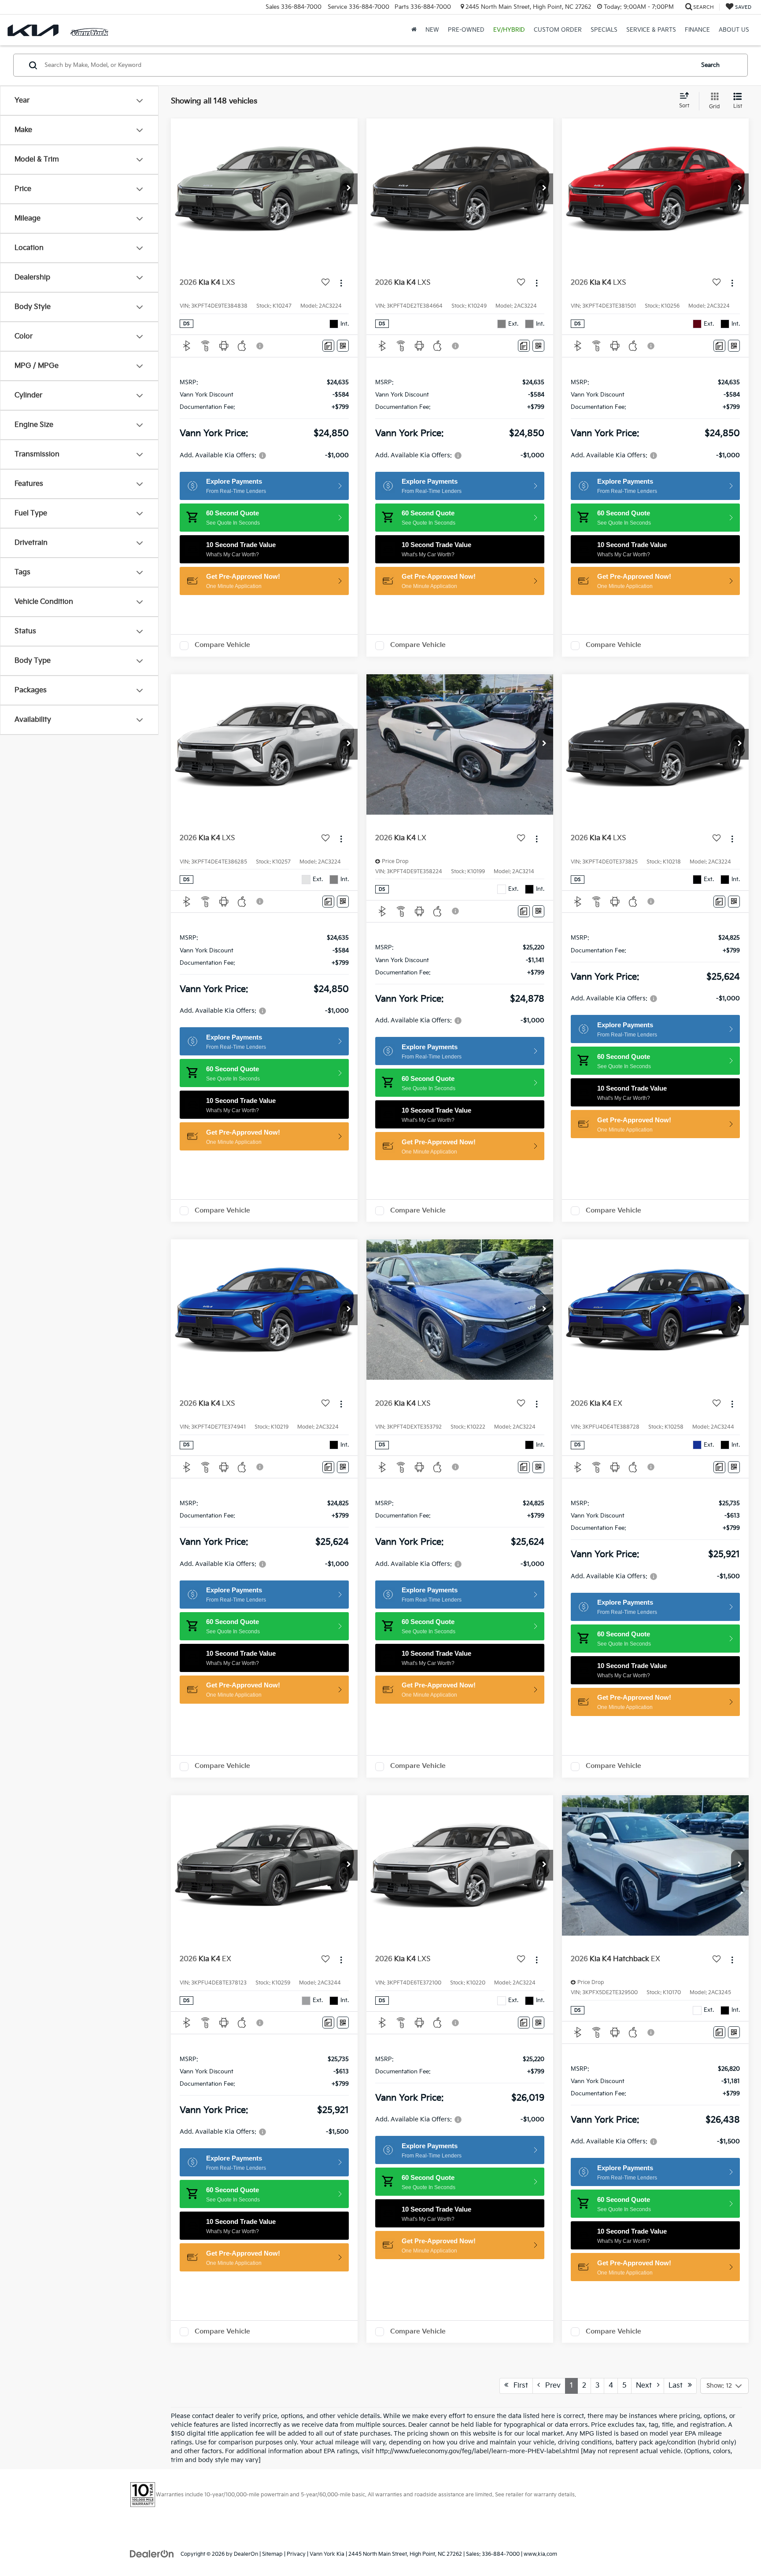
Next (646, 2386)
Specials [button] (604, 30)
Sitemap (272, 2554)
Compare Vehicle (222, 645)
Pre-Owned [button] (466, 30)
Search (710, 65)
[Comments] (328, 346)
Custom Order (558, 30)
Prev (550, 2386)
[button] (349, 189)
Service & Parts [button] (651, 30)
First (518, 2386)
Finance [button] (697, 30)
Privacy (296, 2554)
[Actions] (341, 283)
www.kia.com (540, 2554)
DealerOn (246, 2554)
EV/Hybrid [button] (509, 30)
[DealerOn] (152, 2554)
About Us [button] (734, 30)
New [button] (432, 30)
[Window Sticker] (343, 346)
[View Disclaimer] (260, 346)
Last (678, 2386)
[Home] (414, 30)
